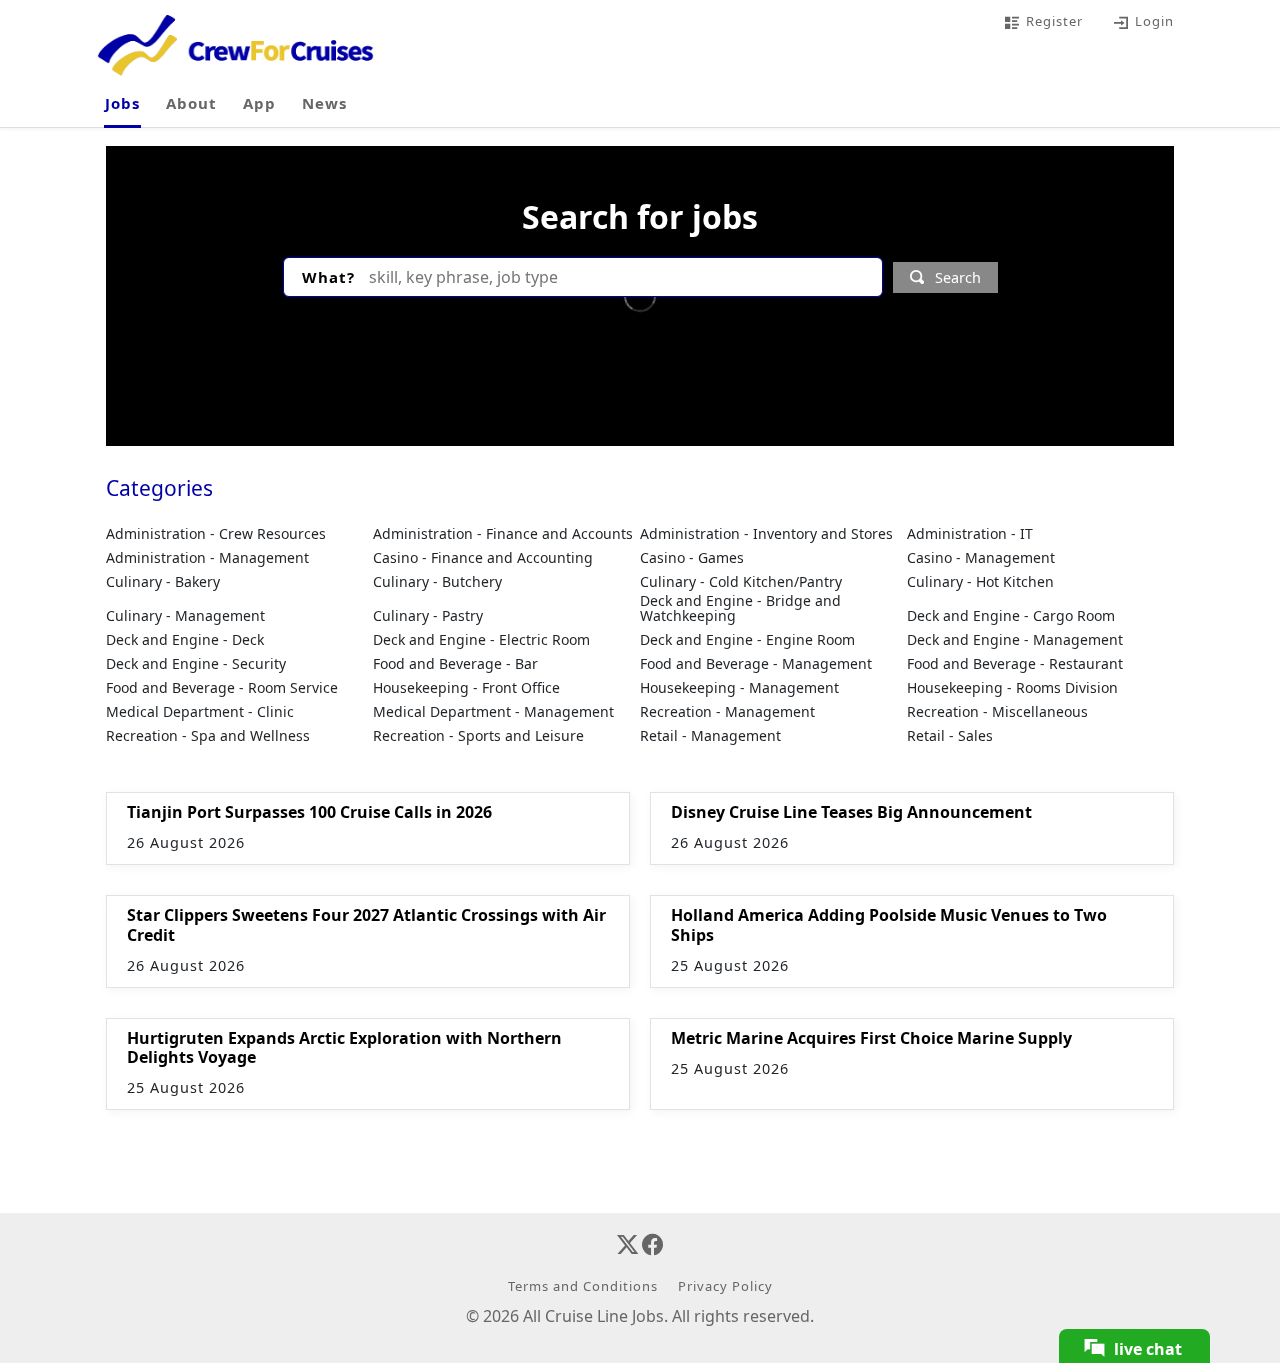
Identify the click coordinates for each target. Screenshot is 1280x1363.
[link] (615, 1179)
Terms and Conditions (583, 1286)
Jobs (122, 103)
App (259, 103)
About (191, 103)
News (324, 103)
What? (328, 277)
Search (958, 277)
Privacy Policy (725, 1286)
